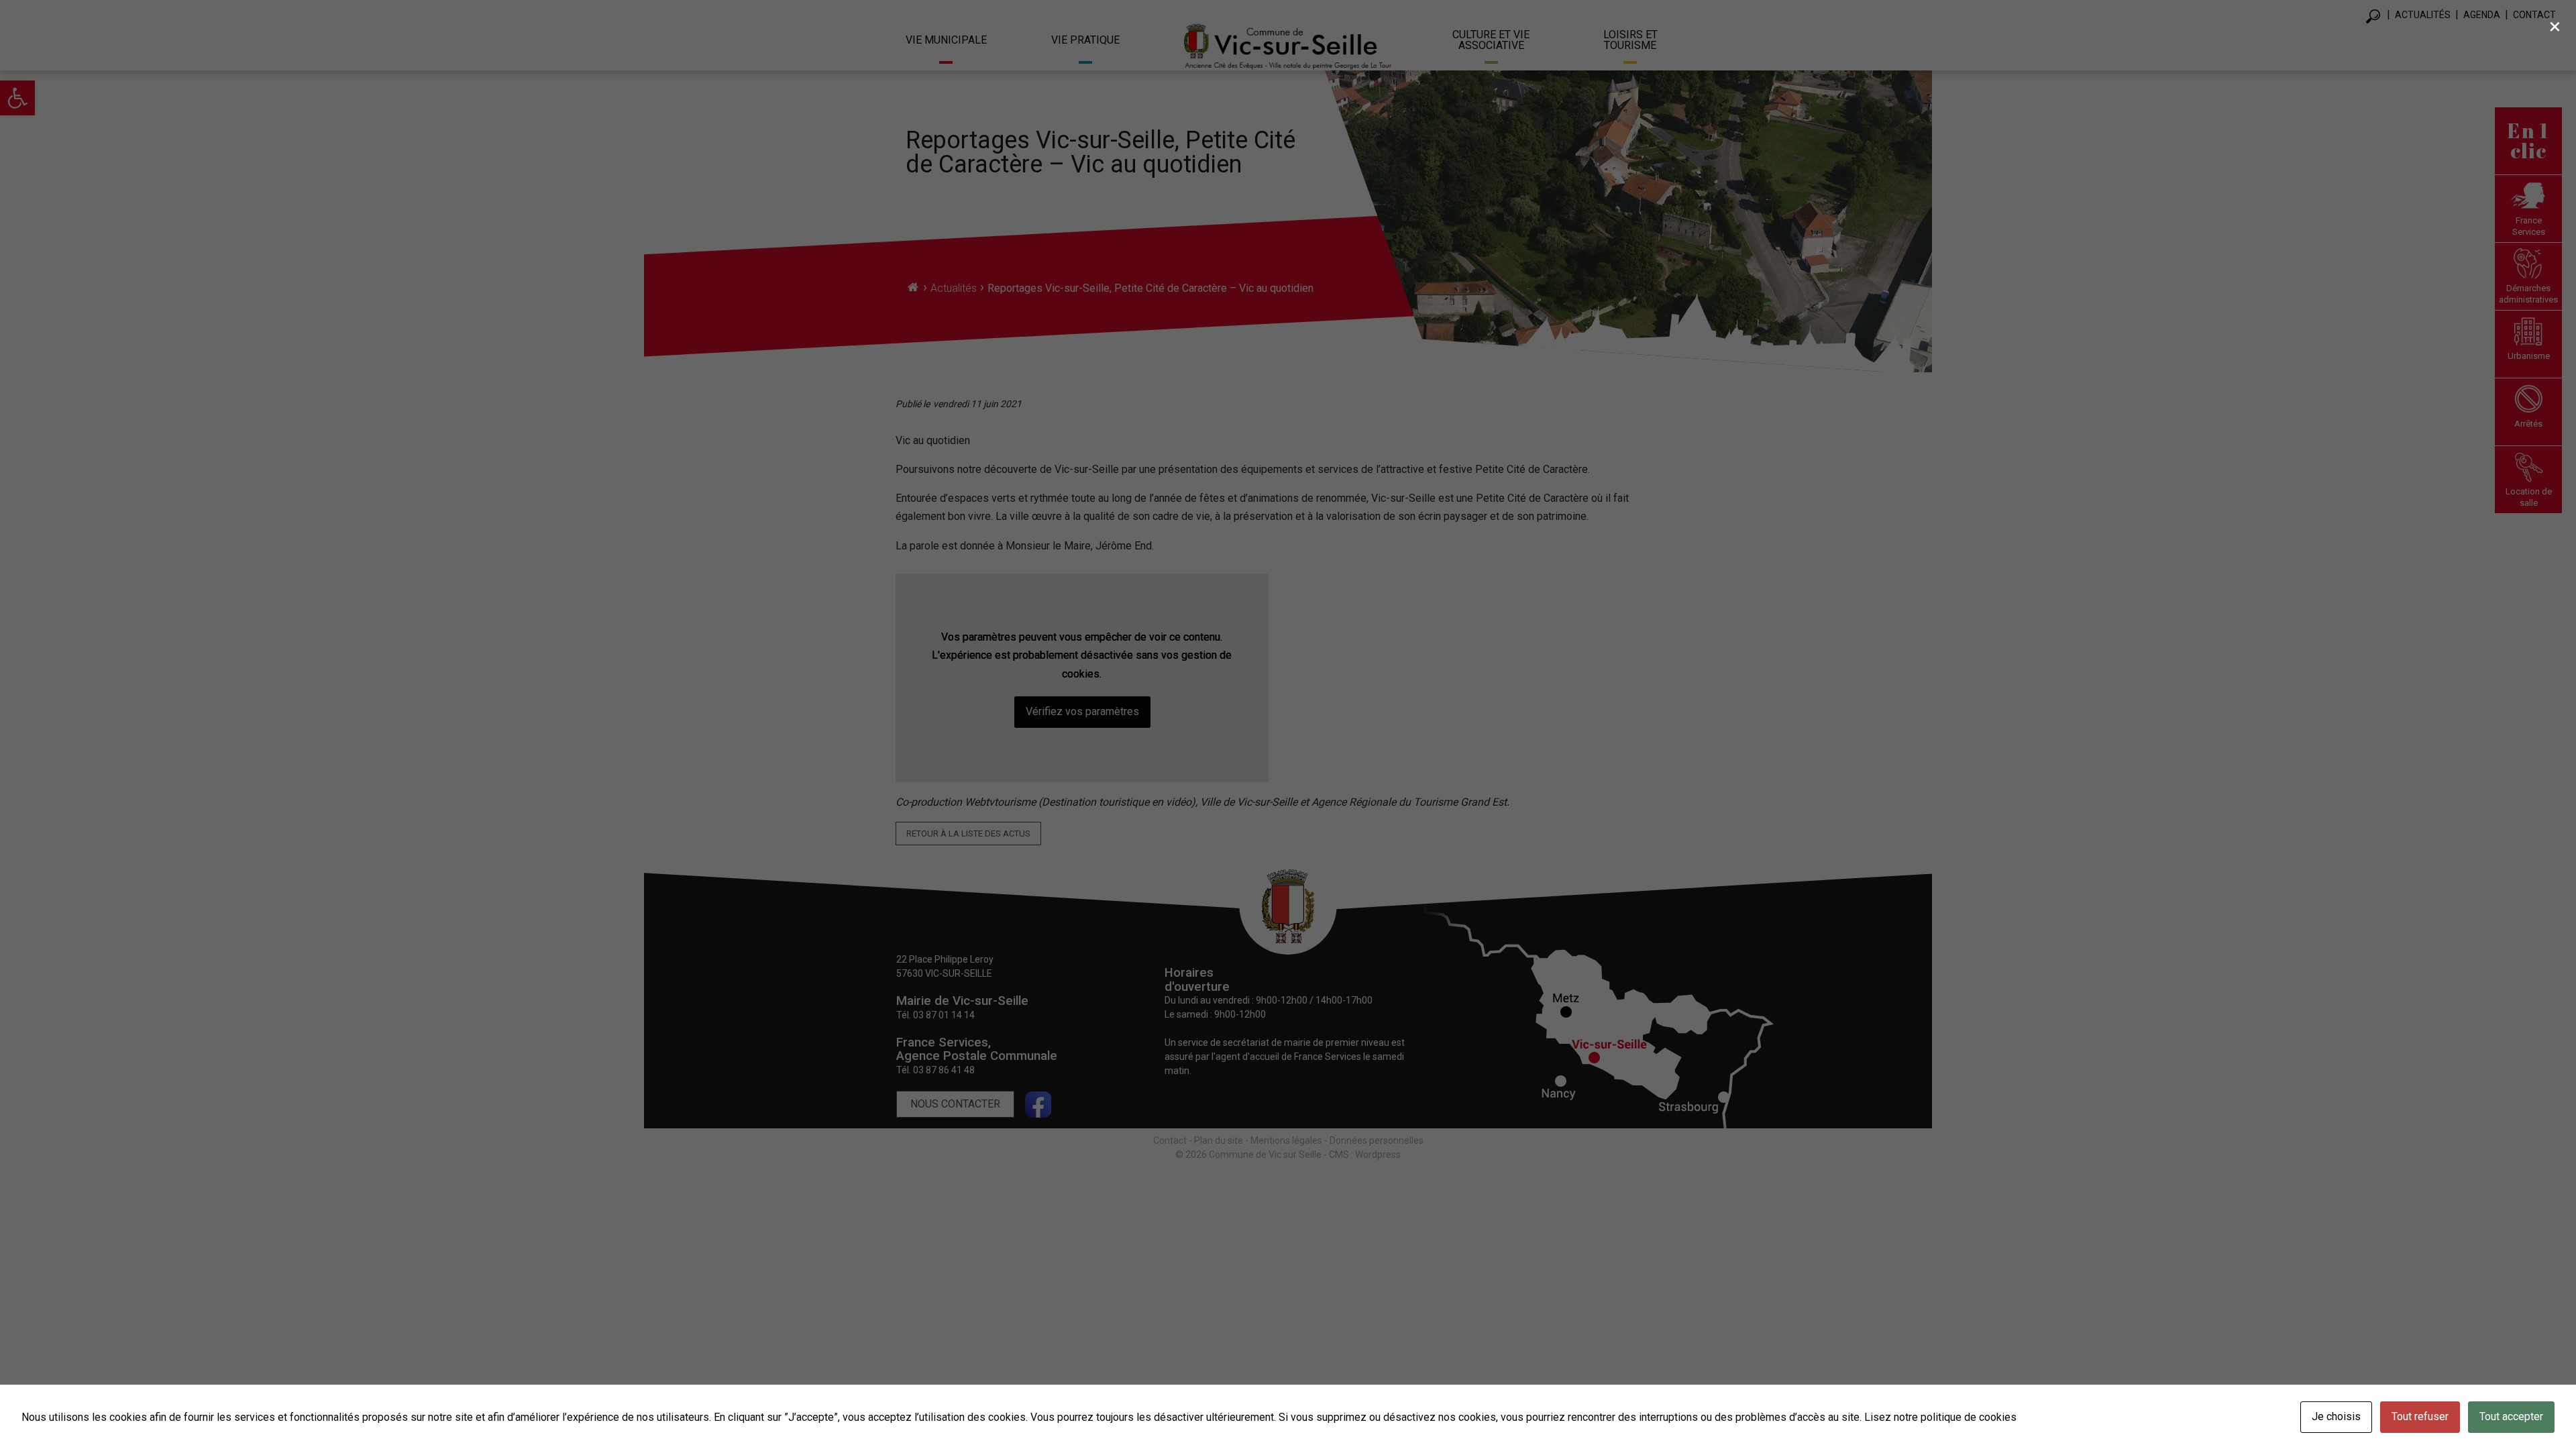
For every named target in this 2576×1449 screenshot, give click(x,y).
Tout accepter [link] (2511, 1416)
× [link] (2555, 26)
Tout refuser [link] (2420, 1416)
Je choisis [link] (2336, 1416)
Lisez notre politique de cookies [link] (1940, 1417)
